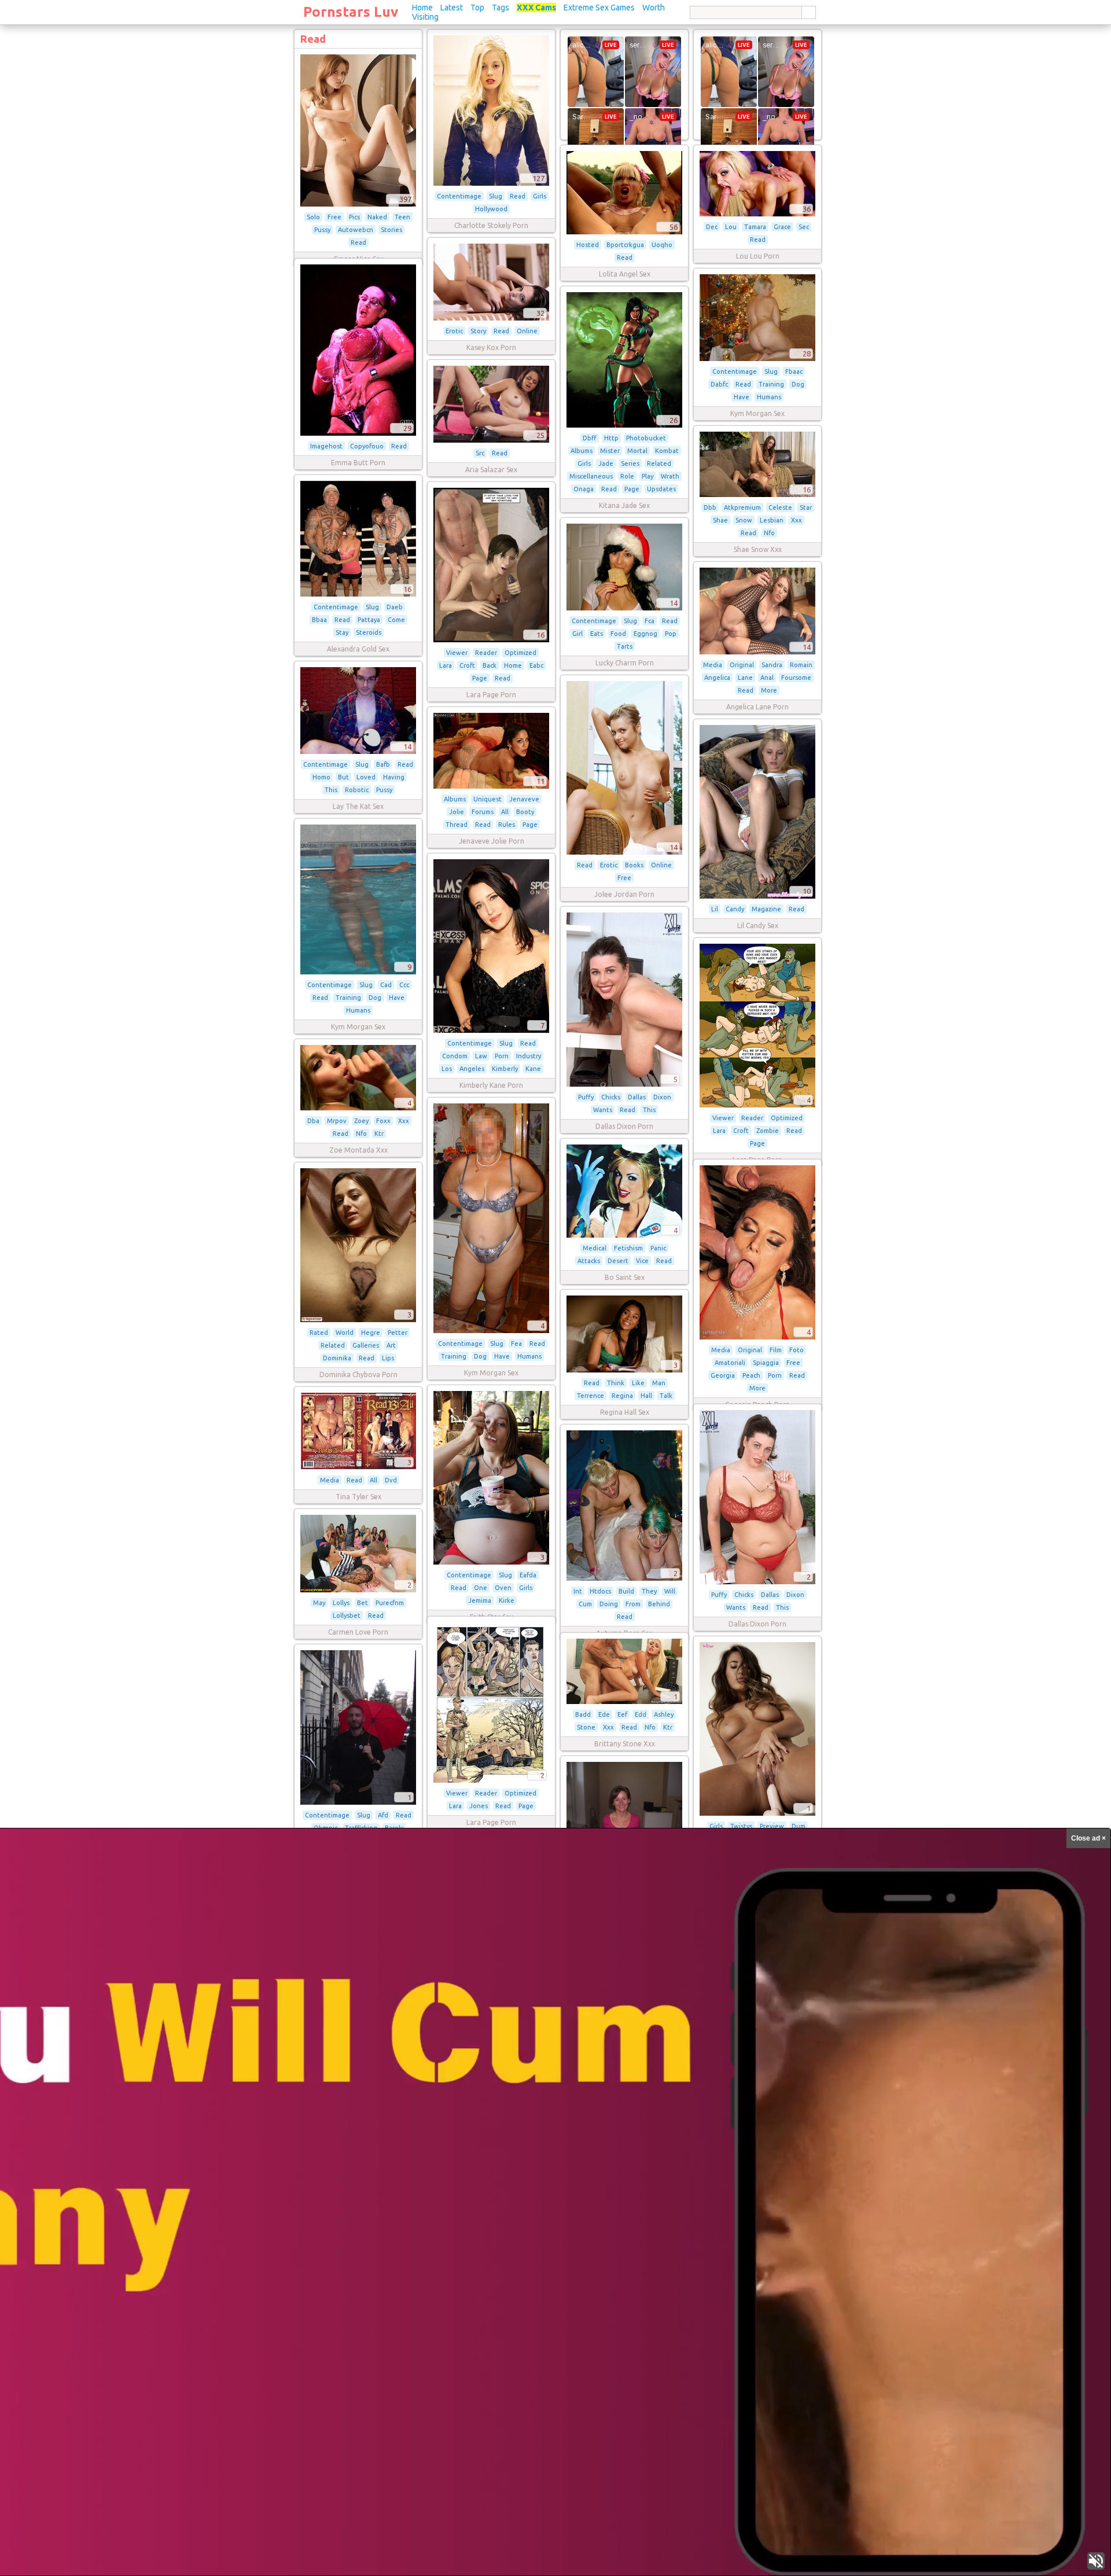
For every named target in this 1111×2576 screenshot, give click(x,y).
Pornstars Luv (351, 12)
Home (422, 8)
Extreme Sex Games (599, 8)
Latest (452, 8)
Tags (501, 8)
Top (477, 8)
